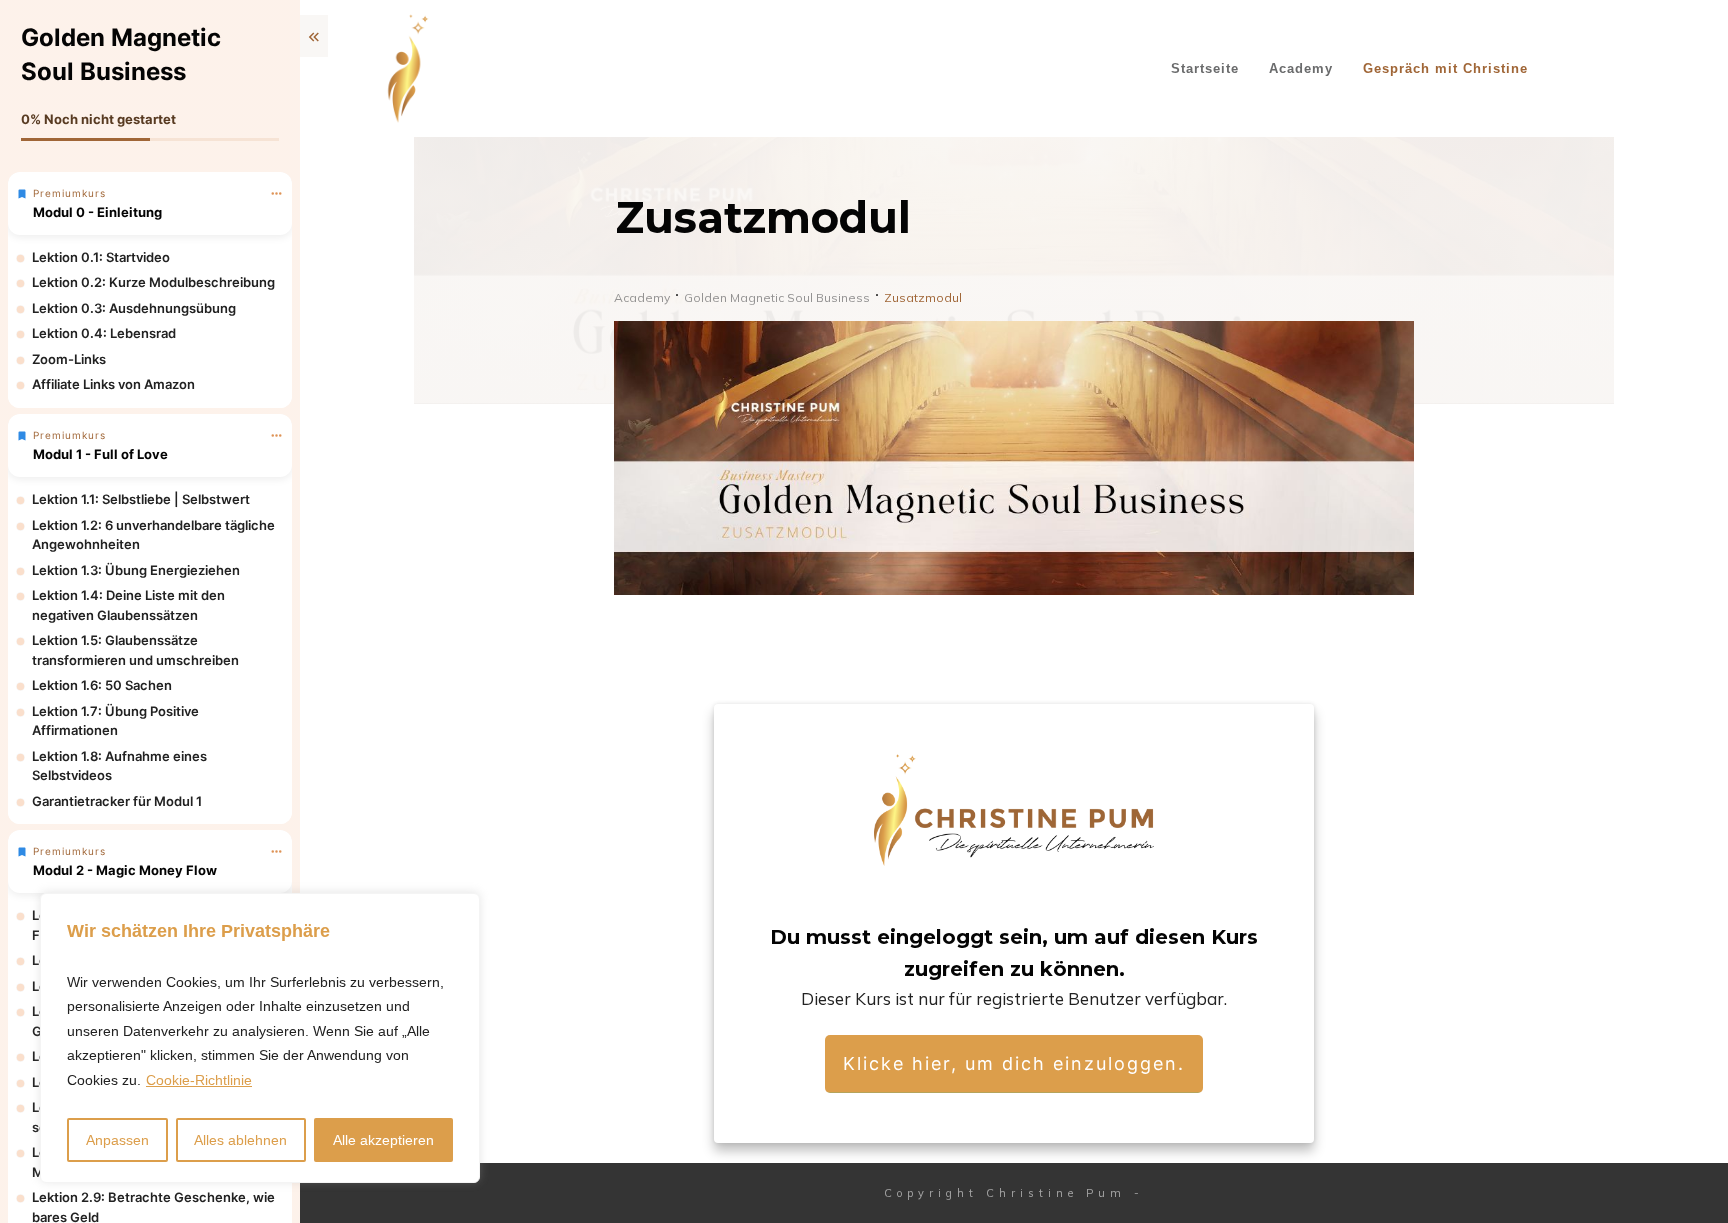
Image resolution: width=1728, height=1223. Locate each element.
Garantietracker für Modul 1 (117, 801)
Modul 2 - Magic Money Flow (125, 870)
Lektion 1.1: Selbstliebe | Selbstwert (141, 499)
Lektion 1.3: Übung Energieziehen (136, 570)
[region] (260, 1038)
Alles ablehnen (240, 1140)
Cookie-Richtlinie (199, 1080)
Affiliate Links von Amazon (113, 384)
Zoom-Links (69, 359)
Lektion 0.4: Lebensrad (104, 333)
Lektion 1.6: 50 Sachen (102, 685)
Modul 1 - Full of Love (100, 454)
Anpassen (117, 1140)
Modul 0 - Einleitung (97, 212)
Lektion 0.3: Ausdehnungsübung (134, 308)
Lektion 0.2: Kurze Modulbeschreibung (153, 282)
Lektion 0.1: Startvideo (101, 257)
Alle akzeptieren (383, 1140)
